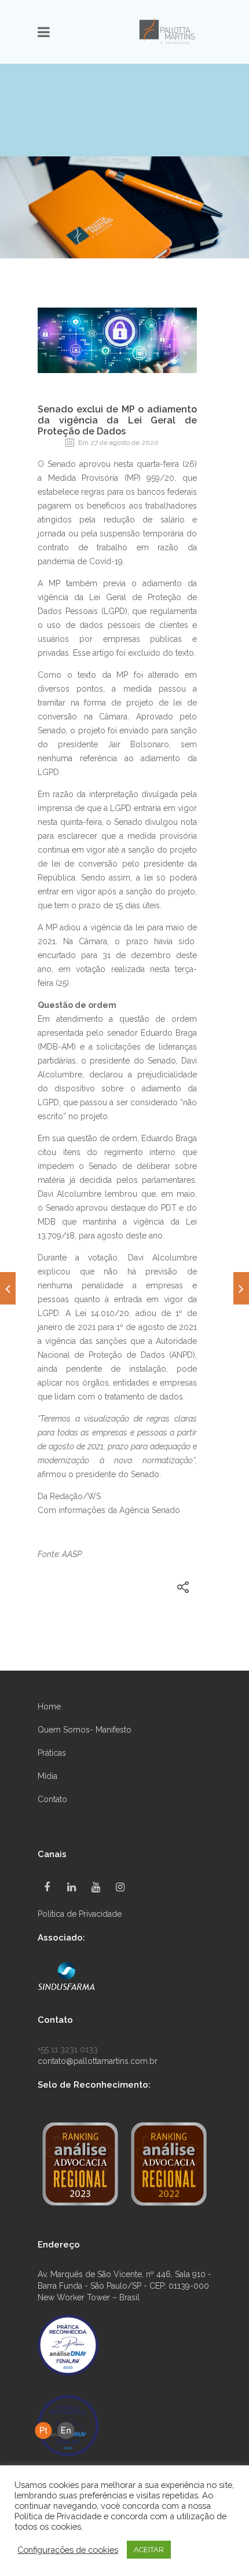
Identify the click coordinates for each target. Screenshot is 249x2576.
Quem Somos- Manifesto (85, 1730)
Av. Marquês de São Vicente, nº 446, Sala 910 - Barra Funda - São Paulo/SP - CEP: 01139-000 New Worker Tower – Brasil (124, 2286)
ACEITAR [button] (149, 2550)
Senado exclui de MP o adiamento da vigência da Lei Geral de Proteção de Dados (117, 420)
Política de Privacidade (80, 1914)
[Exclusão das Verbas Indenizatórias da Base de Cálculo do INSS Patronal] (241, 1288)
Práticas (52, 1753)
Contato (52, 1799)
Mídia (47, 1776)
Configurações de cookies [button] (68, 2550)
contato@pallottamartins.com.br (98, 2061)
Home (49, 1707)
